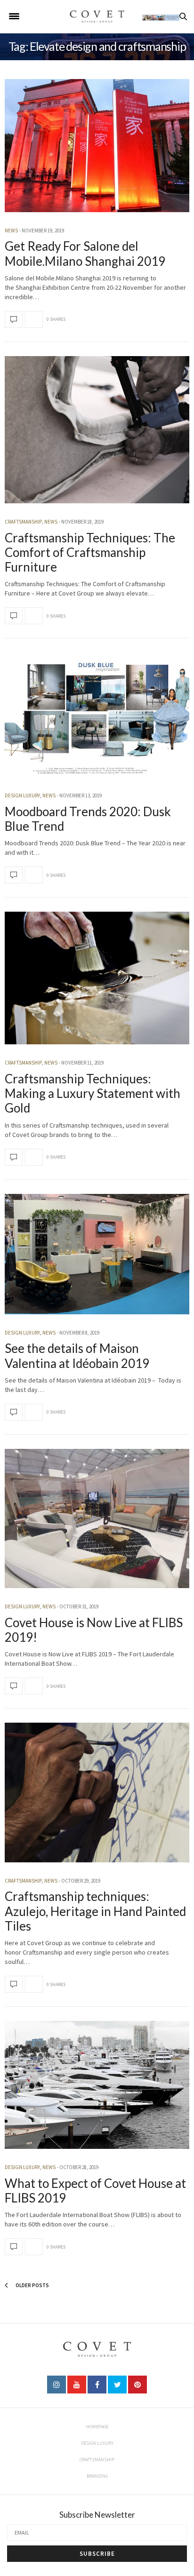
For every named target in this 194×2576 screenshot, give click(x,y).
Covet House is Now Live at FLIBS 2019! (94, 1630)
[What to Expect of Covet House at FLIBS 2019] (97, 2085)
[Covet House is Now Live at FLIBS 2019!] (97, 1519)
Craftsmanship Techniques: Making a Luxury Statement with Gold (93, 1093)
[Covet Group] (97, 16)
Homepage (97, 2427)
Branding (97, 2476)
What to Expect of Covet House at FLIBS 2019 (95, 2190)
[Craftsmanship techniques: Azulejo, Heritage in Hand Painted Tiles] (97, 1793)
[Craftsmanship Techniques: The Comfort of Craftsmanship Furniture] (97, 430)
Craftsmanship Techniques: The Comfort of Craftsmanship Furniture (90, 552)
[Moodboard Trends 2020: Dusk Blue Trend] (97, 715)
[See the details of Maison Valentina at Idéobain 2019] (97, 1254)
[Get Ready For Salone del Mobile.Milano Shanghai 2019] (97, 146)
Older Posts (32, 2285)
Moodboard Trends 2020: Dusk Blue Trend (88, 819)
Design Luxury (22, 795)
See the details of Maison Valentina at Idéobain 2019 (77, 1356)
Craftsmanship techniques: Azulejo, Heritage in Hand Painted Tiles (95, 1911)
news (11, 231)
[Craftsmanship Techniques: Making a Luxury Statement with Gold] (97, 978)
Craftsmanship (23, 522)
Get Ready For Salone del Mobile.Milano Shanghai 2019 (85, 253)
